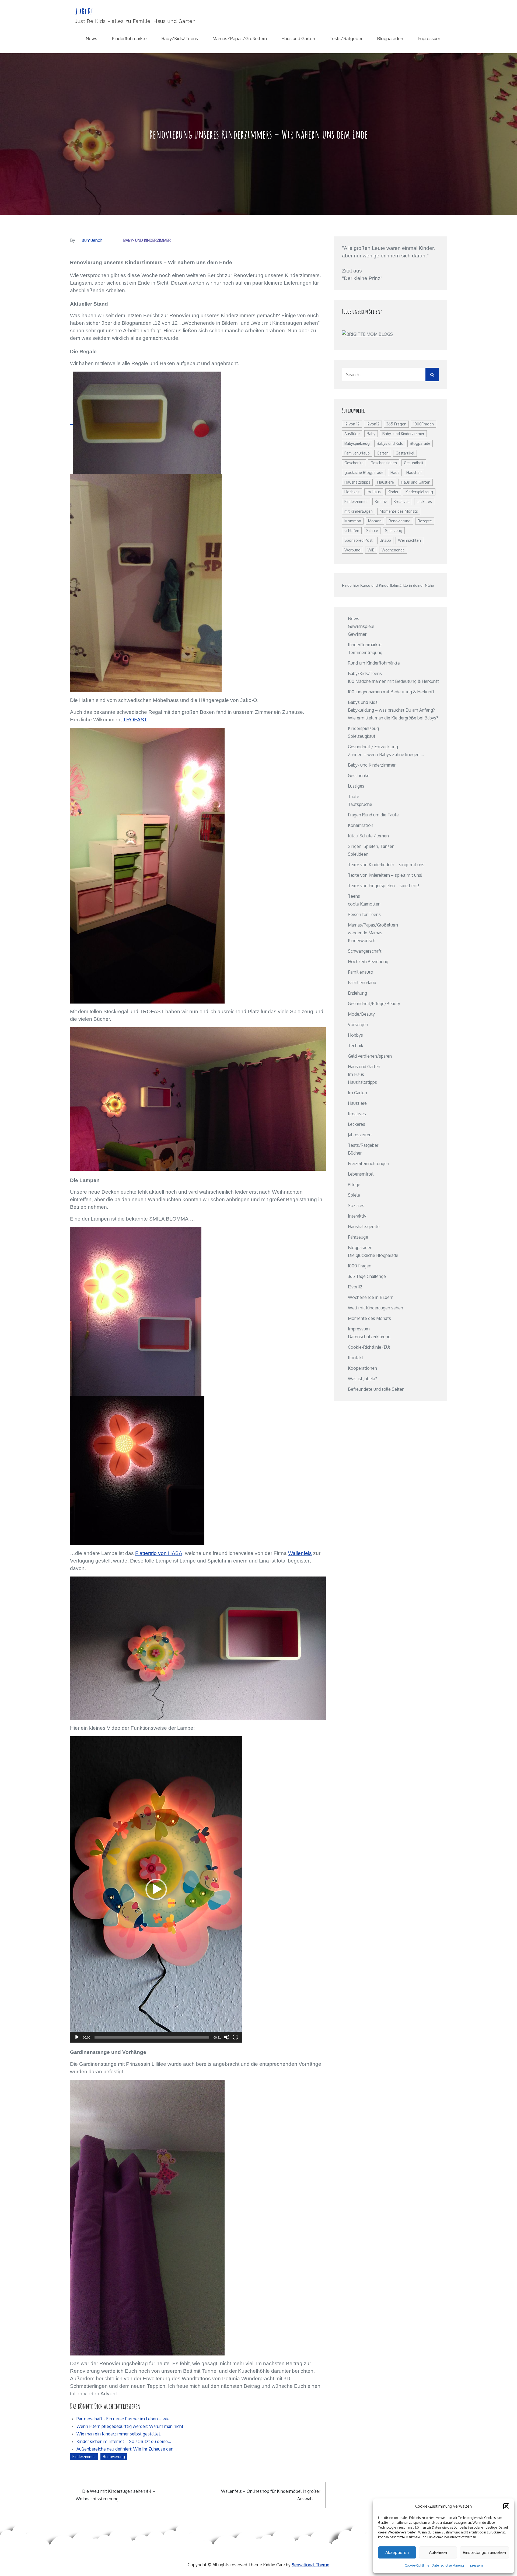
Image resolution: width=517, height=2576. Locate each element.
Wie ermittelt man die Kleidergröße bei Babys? (393, 718)
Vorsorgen (358, 1025)
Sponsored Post (359, 540)
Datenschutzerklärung (448, 2565)
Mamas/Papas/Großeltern (240, 39)
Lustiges (356, 786)
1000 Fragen (360, 1266)
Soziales (356, 1205)
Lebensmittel (361, 1174)
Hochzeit (352, 492)
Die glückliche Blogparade (373, 1255)
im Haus (374, 492)
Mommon (353, 521)
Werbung (352, 550)
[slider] (152, 2037)
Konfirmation (361, 825)
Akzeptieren (397, 2553)
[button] (506, 2506)
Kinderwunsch (362, 941)
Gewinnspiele (361, 626)
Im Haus (356, 1074)
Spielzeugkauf (362, 736)
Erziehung (357, 993)
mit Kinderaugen (359, 511)
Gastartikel (405, 453)
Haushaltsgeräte (364, 1226)
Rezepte (425, 521)
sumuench (92, 240)
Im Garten (357, 1093)
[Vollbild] (235, 2037)
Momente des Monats (399, 511)
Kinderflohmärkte (129, 39)
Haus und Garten (298, 39)
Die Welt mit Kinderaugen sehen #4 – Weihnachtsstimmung (115, 2495)
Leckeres (424, 501)
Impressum (475, 2565)
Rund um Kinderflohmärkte (374, 663)
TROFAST (135, 720)
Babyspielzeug (357, 443)
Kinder (393, 492)
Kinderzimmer (84, 2457)
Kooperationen (362, 1368)
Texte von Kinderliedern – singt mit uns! (387, 865)
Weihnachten (409, 540)
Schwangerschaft (365, 951)
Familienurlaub (357, 453)
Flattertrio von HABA (159, 1553)
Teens (354, 896)
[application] (156, 1889)
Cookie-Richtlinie (417, 2565)
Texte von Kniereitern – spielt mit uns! (385, 875)
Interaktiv (357, 1216)
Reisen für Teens (364, 914)
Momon (375, 521)
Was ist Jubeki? (362, 1379)
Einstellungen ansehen (484, 2553)
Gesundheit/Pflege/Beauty (374, 1004)
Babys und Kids (390, 443)
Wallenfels (300, 1553)
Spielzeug (394, 531)
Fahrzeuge (358, 1237)
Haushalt (414, 472)
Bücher (355, 1153)
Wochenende (393, 550)
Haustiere (386, 482)
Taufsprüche (360, 804)
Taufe (354, 796)
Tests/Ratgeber (346, 39)
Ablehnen (438, 2553)
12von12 (373, 424)
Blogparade (420, 443)
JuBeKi (84, 11)
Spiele (354, 1195)
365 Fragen (396, 424)
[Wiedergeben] (77, 2037)
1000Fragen (424, 424)
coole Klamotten (364, 904)
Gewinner (357, 634)
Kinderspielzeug (419, 492)
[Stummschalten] (227, 2037)
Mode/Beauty (361, 1014)
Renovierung (114, 2457)
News (91, 39)
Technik (356, 1046)
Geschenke (354, 463)
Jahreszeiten (360, 1135)
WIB (371, 550)
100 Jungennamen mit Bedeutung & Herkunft (391, 692)
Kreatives (402, 501)
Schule (372, 531)
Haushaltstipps (357, 482)
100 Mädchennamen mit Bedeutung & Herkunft (393, 681)
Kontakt (356, 1358)
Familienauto (361, 972)
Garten (383, 453)
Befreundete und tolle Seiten (376, 1389)
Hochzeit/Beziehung (368, 962)
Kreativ (381, 501)
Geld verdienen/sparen (370, 1056)
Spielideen (358, 854)
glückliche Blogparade (364, 472)
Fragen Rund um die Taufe (373, 815)
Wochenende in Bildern (371, 1297)
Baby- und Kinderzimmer (147, 240)
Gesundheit (414, 463)
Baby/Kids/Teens (180, 39)
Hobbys (355, 1035)
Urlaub (385, 540)
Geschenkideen (384, 463)
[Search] (432, 375)
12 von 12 (352, 424)
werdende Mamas (365, 933)
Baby (371, 434)
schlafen (352, 531)
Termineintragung (365, 652)
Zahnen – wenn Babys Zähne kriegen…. (386, 754)
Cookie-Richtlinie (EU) (369, 1347)
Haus (395, 472)
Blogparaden (390, 39)
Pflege (354, 1184)
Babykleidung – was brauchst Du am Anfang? (391, 710)
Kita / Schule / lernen (368, 836)
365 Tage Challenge (367, 1276)
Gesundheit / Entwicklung (373, 747)
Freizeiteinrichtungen (368, 1163)
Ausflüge (352, 434)
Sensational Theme (310, 2565)
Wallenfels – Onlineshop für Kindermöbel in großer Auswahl (271, 2495)
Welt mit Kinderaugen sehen (375, 1308)
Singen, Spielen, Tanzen (371, 846)
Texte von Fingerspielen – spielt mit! (383, 886)
